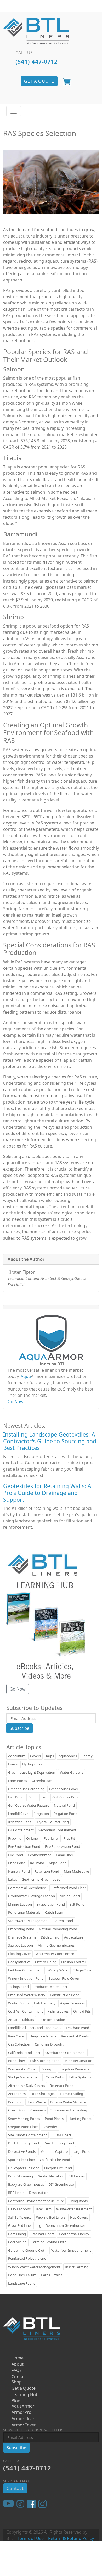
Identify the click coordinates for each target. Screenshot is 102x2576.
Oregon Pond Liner (23, 2127)
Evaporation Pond (51, 1904)
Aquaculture (74, 1937)
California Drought (49, 2044)
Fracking (15, 1838)
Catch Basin (54, 1912)
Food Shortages (43, 2094)
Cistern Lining (46, 1962)
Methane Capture (54, 2151)
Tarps (50, 1756)
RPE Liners (16, 2193)
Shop (17, 2382)
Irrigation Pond (66, 1814)
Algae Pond (58, 1863)
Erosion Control (73, 1962)
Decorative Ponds (22, 2151)
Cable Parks (55, 2077)
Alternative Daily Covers (27, 2086)
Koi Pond (37, 1863)
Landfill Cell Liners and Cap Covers (35, 2028)
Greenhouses (42, 1781)
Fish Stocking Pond (45, 2061)
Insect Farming (77, 2267)
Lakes (13, 1879)
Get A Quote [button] (39, 81)
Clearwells (38, 2110)
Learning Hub (25, 2394)
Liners (13, 1764)
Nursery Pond (19, 1871)
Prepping (15, 2102)
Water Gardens (72, 1772)
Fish (44, 1797)
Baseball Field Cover (64, 1978)
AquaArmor (23, 2406)
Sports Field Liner (22, 2160)
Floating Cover (19, 1954)
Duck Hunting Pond (24, 2143)
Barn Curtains (52, 2275)
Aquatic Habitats (21, 2020)
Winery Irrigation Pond (26, 1978)
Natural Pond (64, 1805)
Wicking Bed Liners (51, 2217)
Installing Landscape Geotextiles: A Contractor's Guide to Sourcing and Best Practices (50, 1441)
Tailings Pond (18, 1987)
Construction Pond (65, 1995)
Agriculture (17, 1756)
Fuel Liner (51, 1838)
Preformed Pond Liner (69, 1888)
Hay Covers (79, 2217)
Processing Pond (21, 1929)
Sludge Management (24, 2077)
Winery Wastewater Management (34, 2267)
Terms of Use (31, 2538)
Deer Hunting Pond (59, 2143)
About (18, 2364)
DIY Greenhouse (61, 2184)
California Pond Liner (24, 2053)
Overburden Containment (66, 2053)
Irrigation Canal (20, 1822)
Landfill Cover (19, 1814)
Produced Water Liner (50, 1987)
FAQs (17, 2370)
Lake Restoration (52, 2020)
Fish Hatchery (45, 2003)
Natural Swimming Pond (58, 1929)
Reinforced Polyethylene (27, 2258)
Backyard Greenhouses (26, 2184)
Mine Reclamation (78, 2061)
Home (18, 2358)
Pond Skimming (21, 2176)
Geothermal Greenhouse (41, 1879)
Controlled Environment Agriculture (36, 2201)
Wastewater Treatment (74, 2209)
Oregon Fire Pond (58, 2168)
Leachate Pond (78, 2028)
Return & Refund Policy (71, 2538)
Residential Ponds (75, 2036)
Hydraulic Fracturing (53, 1822)
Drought (48, 2069)
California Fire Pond (55, 2160)
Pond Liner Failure (22, 2275)
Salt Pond (77, 1904)
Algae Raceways (72, 2003)
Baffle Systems (80, 2077)
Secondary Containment (57, 1830)
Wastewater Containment (56, 1954)
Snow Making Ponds (24, 2119)
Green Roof (17, 2110)
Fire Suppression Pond (63, 1846)
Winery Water (58, 1970)
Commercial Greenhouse (27, 1888)
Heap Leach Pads (43, 2036)
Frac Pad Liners (42, 2234)
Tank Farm (43, 2209)
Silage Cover (83, 1970)
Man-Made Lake (76, 1871)
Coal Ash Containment (25, 2011)
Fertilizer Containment (25, 1970)
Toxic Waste (36, 2102)
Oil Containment (21, 1830)
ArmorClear (23, 2419)
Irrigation (42, 1814)
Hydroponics (32, 1764)
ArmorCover (24, 2425)
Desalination (39, 2193)
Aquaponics (68, 1756)
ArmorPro (21, 2412)
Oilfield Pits (82, 2011)
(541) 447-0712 (36, 61)
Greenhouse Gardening (26, 1789)
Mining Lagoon (20, 1904)
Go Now (16, 1402)
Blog (16, 2401)
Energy (87, 1756)
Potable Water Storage (68, 2102)
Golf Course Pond (66, 1797)
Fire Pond (16, 1855)
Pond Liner (17, 2061)
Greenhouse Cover (64, 1789)
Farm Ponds (18, 1781)
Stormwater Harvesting (69, 2110)
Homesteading (72, 2094)
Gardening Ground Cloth (27, 2250)
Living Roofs (78, 2201)
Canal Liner (65, 1855)
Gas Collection (19, 2044)
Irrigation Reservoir (74, 2069)
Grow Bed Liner (20, 2225)
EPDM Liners (61, 2135)
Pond (32, 1797)
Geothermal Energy (74, 2234)
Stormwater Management (28, 1921)
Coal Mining (17, 2242)
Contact (19, 2377)
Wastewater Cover (22, 2069)
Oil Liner (33, 1838)
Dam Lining (17, 2234)
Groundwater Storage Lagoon (32, 1896)
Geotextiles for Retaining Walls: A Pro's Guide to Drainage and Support (47, 1493)
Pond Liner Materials (24, 1912)
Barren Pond (63, 1921)
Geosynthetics (19, 1962)
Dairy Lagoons (19, 2209)
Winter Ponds (19, 2003)
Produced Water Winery (27, 1995)
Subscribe (19, 1728)
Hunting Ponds (80, 2119)
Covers (35, 1756)
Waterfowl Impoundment (71, 2250)
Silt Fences (77, 2176)
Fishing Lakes (58, 2011)
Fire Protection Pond (24, 1846)
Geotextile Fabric (51, 2176)
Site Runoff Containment (27, 2135)
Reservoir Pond (62, 2086)
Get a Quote (24, 2388)
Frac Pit (69, 1838)
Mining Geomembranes (56, 1945)
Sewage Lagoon (21, 1945)
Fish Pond (16, 1797)
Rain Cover (16, 2036)
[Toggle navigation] (14, 111)
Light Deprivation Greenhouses (61, 2225)
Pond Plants (54, 2119)
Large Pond (81, 2151)
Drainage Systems (22, 1937)
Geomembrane (39, 1855)
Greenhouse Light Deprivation (32, 1772)
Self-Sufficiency (20, 2217)
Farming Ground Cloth (49, 2242)
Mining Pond (70, 1896)
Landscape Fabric (22, 2283)
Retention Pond (47, 1871)
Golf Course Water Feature (29, 1805)
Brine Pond (17, 1863)
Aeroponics (17, 2094)
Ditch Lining (50, 1937)
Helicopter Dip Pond (24, 2168)
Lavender (50, 2127)
